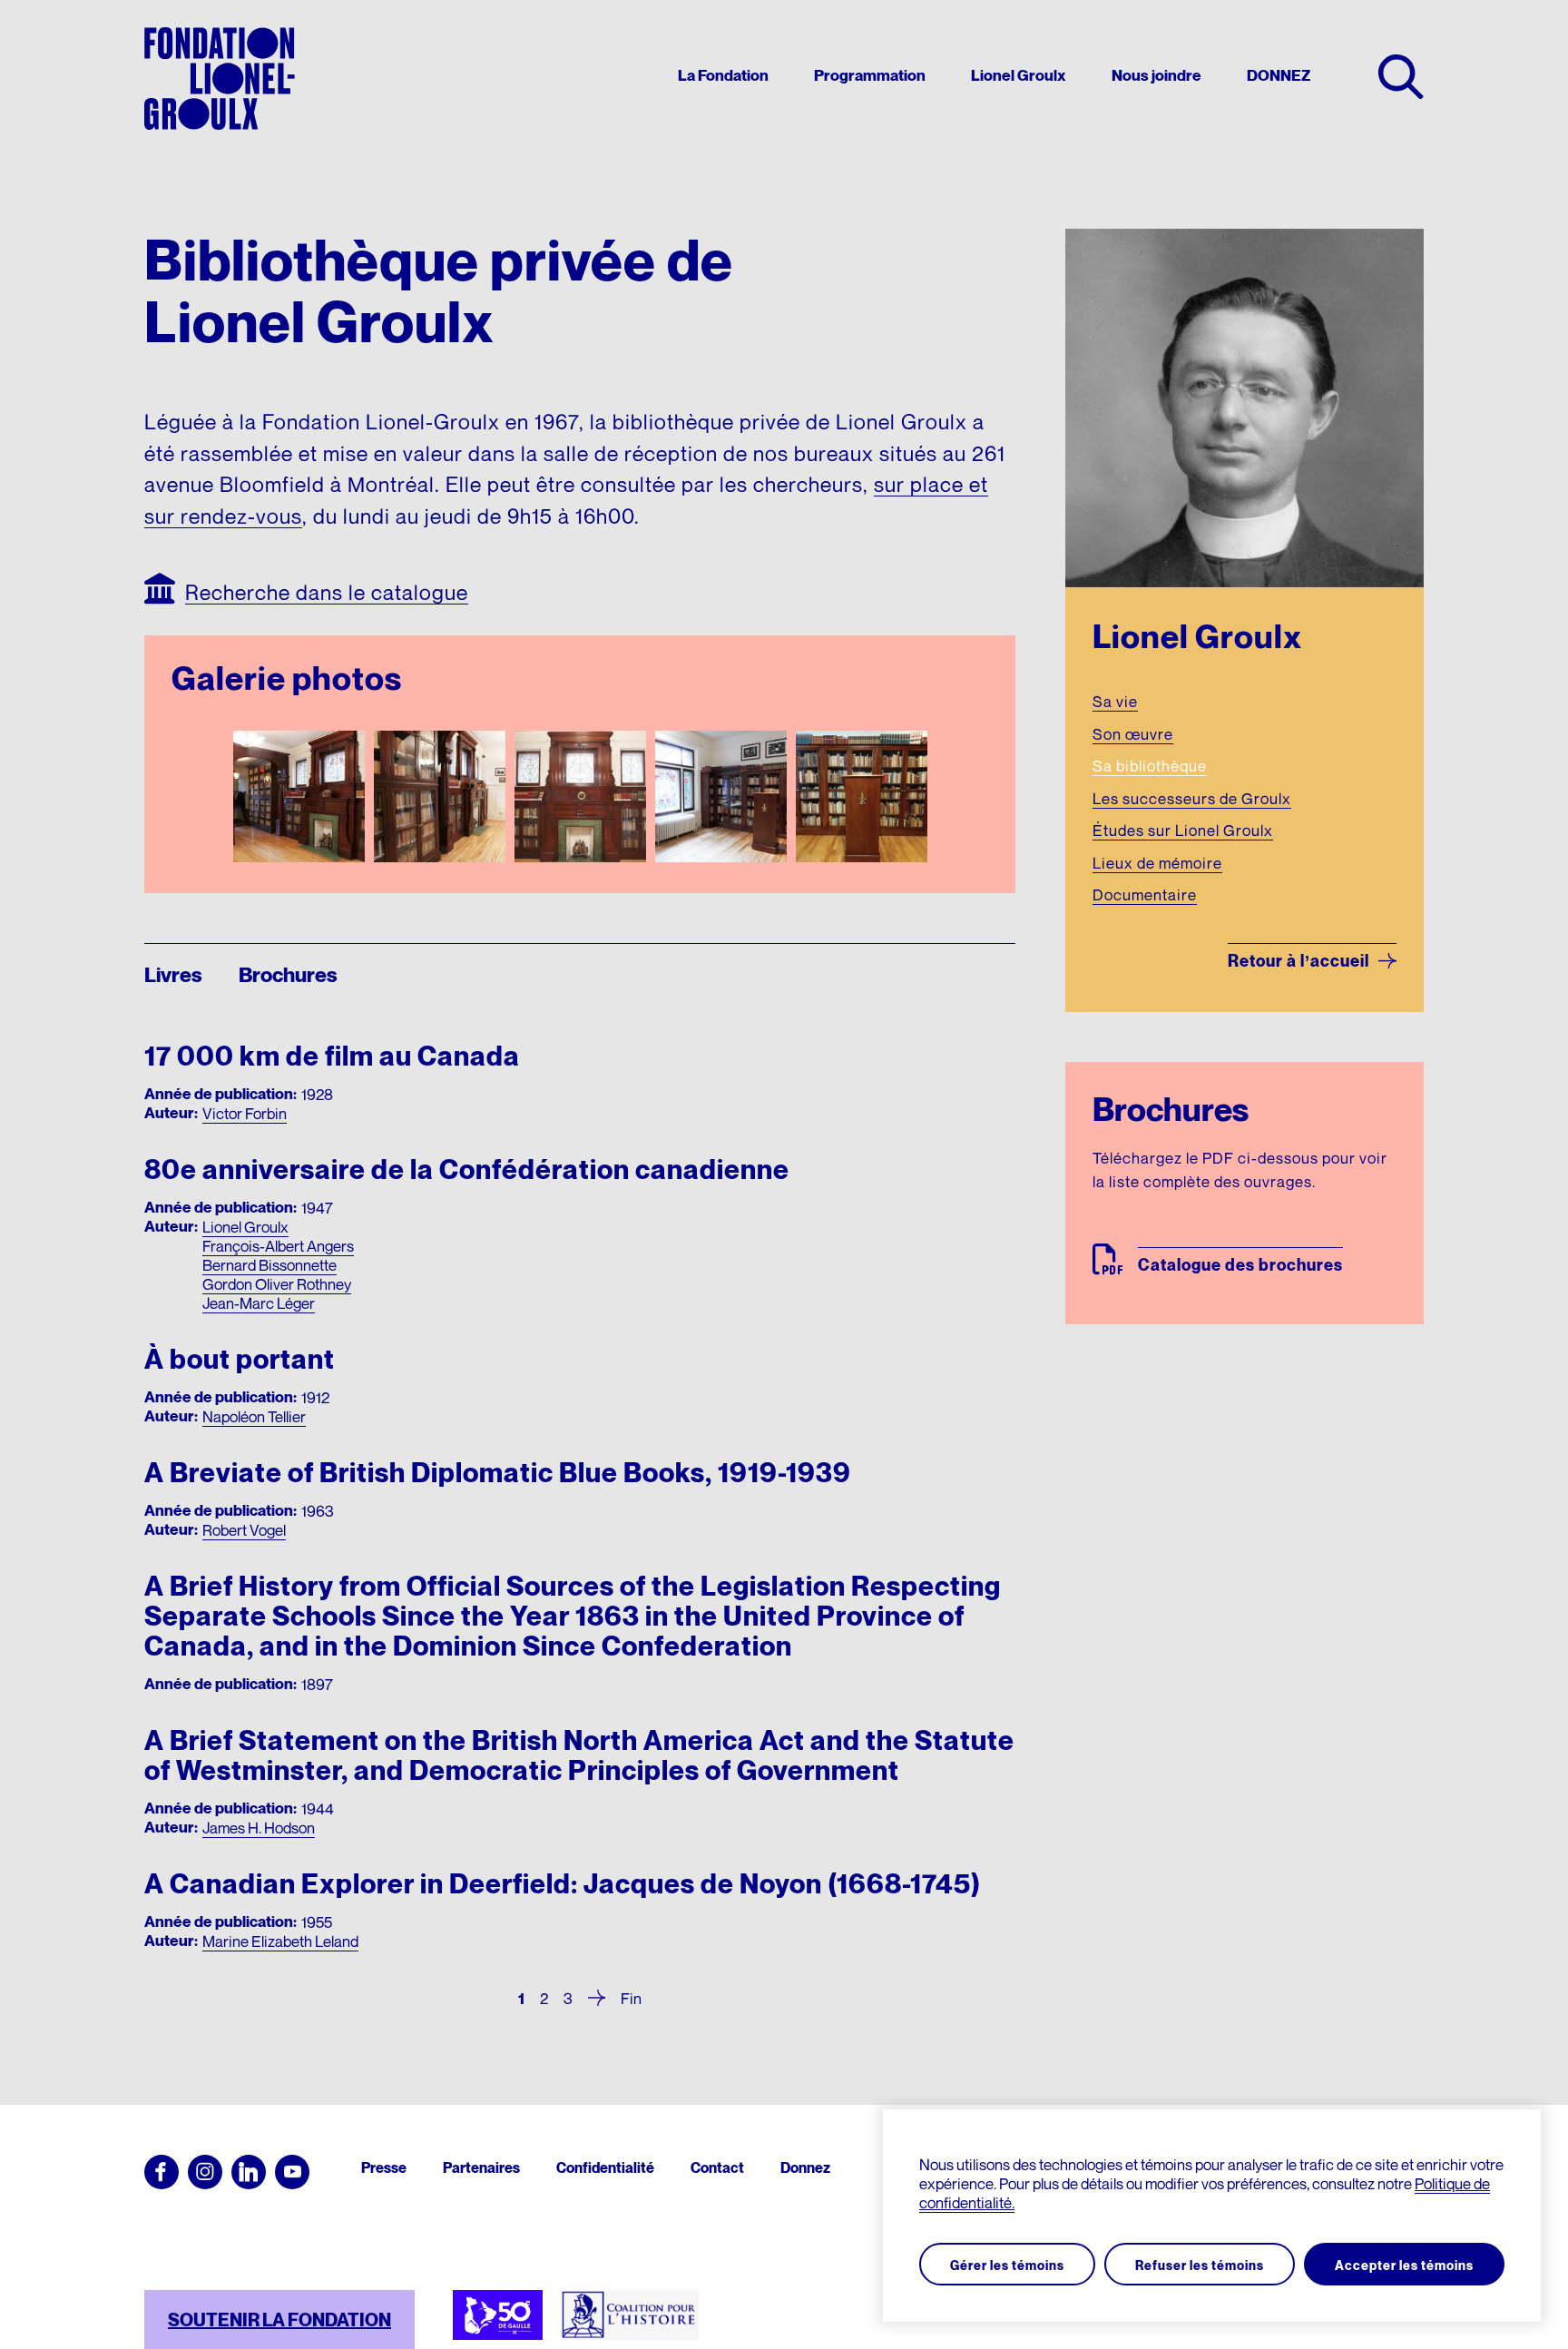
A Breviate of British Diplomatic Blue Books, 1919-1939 (498, 1473)
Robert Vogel (244, 1530)
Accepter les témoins (1404, 2265)
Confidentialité (605, 2167)
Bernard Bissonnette (269, 1265)
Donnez (805, 2167)
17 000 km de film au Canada (332, 1056)
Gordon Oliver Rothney (277, 1284)
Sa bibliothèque (1150, 766)
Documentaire (1145, 894)
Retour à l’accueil (1298, 961)
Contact (717, 2167)
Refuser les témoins (1200, 2265)
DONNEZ (1279, 76)
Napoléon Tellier (254, 1416)
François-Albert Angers (278, 1246)
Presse (384, 2167)
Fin (631, 1997)
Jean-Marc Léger (259, 1303)
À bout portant (240, 1359)
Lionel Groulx (1019, 76)
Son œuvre (1133, 734)
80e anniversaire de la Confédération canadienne (467, 1170)
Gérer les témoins (1007, 2265)
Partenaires (481, 2167)
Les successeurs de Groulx (1192, 798)
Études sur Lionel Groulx (1183, 830)
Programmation (870, 76)
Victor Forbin (245, 1113)
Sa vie (1115, 701)
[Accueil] (220, 79)
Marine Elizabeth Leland (280, 1941)
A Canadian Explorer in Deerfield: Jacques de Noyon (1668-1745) (563, 1884)
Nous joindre (1156, 76)
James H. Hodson (259, 1828)
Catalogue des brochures (1240, 1265)
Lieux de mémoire (1157, 863)
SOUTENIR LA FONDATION (279, 2320)
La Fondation (723, 76)
